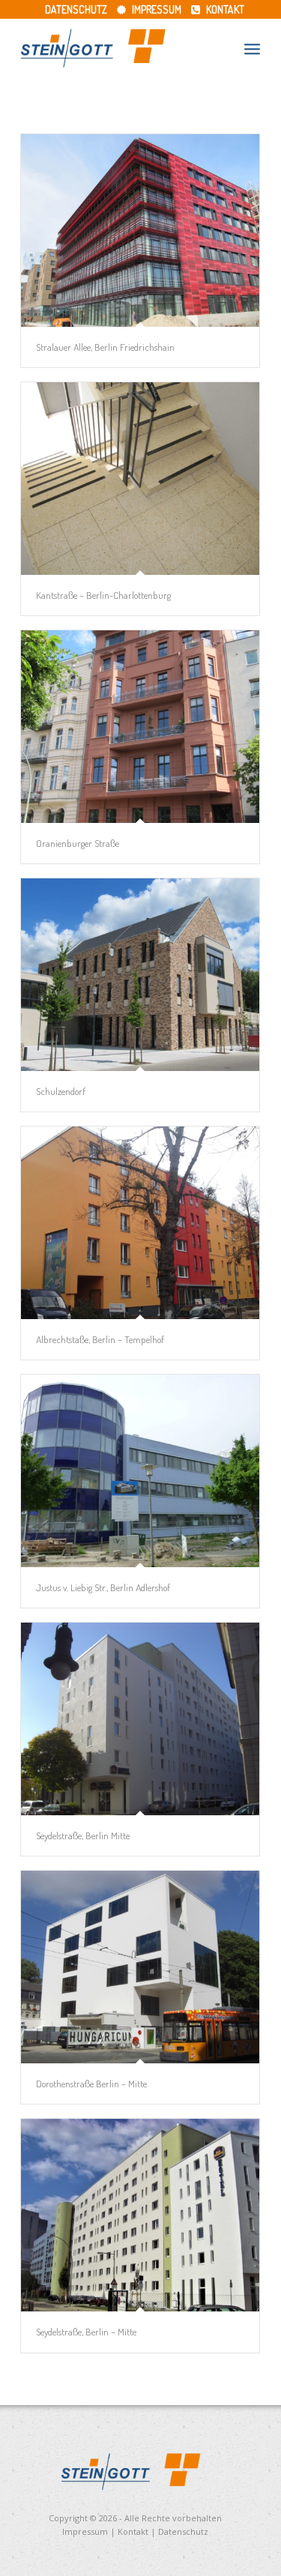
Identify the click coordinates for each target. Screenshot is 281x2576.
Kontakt (224, 9)
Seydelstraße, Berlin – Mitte (86, 2332)
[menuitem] (76, 9)
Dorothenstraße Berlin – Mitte (91, 2084)
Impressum (155, 9)
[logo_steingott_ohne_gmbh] (117, 48)
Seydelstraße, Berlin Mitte (83, 1836)
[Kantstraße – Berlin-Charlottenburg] (140, 479)
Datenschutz (76, 9)
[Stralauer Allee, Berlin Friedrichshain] (140, 230)
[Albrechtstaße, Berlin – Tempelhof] (140, 1223)
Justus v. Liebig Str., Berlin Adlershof (103, 1587)
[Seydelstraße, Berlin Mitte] (140, 1719)
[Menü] (252, 48)
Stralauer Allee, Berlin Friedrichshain (105, 347)
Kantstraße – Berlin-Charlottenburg (103, 595)
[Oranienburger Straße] (140, 727)
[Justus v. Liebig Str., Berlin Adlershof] (140, 1471)
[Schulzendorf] (140, 975)
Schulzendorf (61, 1091)
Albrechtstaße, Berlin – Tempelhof (100, 1339)
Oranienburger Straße (78, 843)
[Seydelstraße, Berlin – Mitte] (140, 2215)
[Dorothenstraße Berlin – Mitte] (140, 1967)
